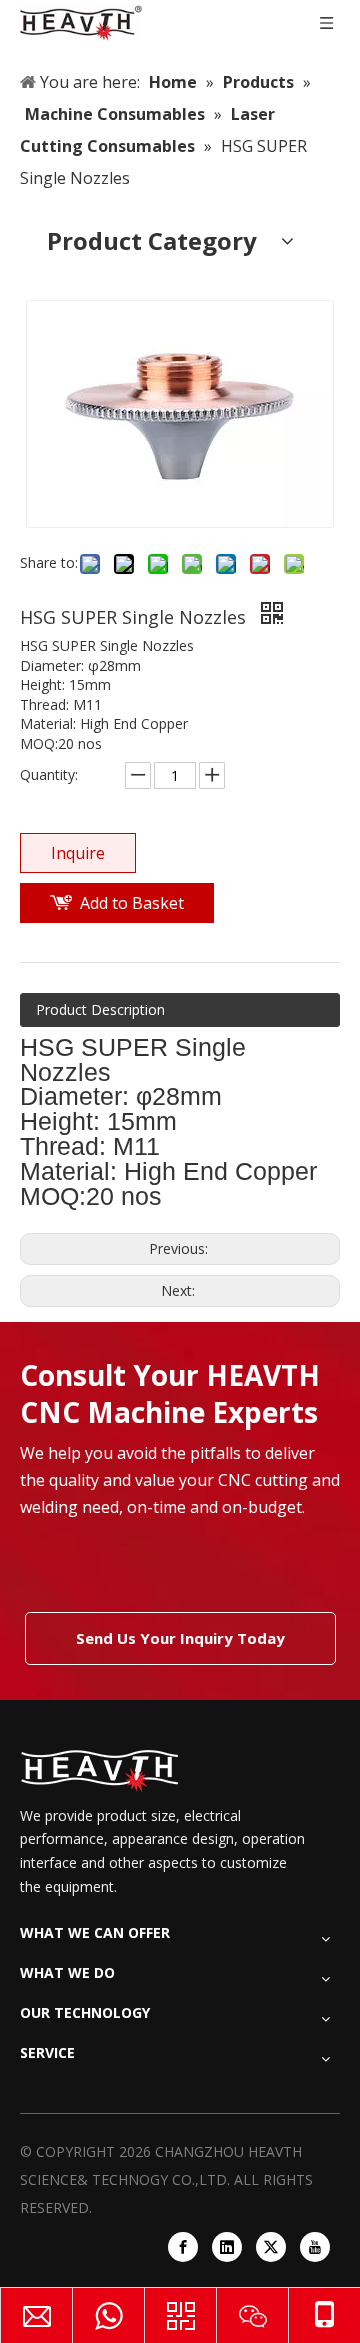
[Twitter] (271, 2247)
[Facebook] (183, 2247)
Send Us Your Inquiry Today (180, 1638)
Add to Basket (132, 903)
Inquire (78, 853)
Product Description (100, 1009)
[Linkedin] (227, 2247)
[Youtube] (315, 2247)
